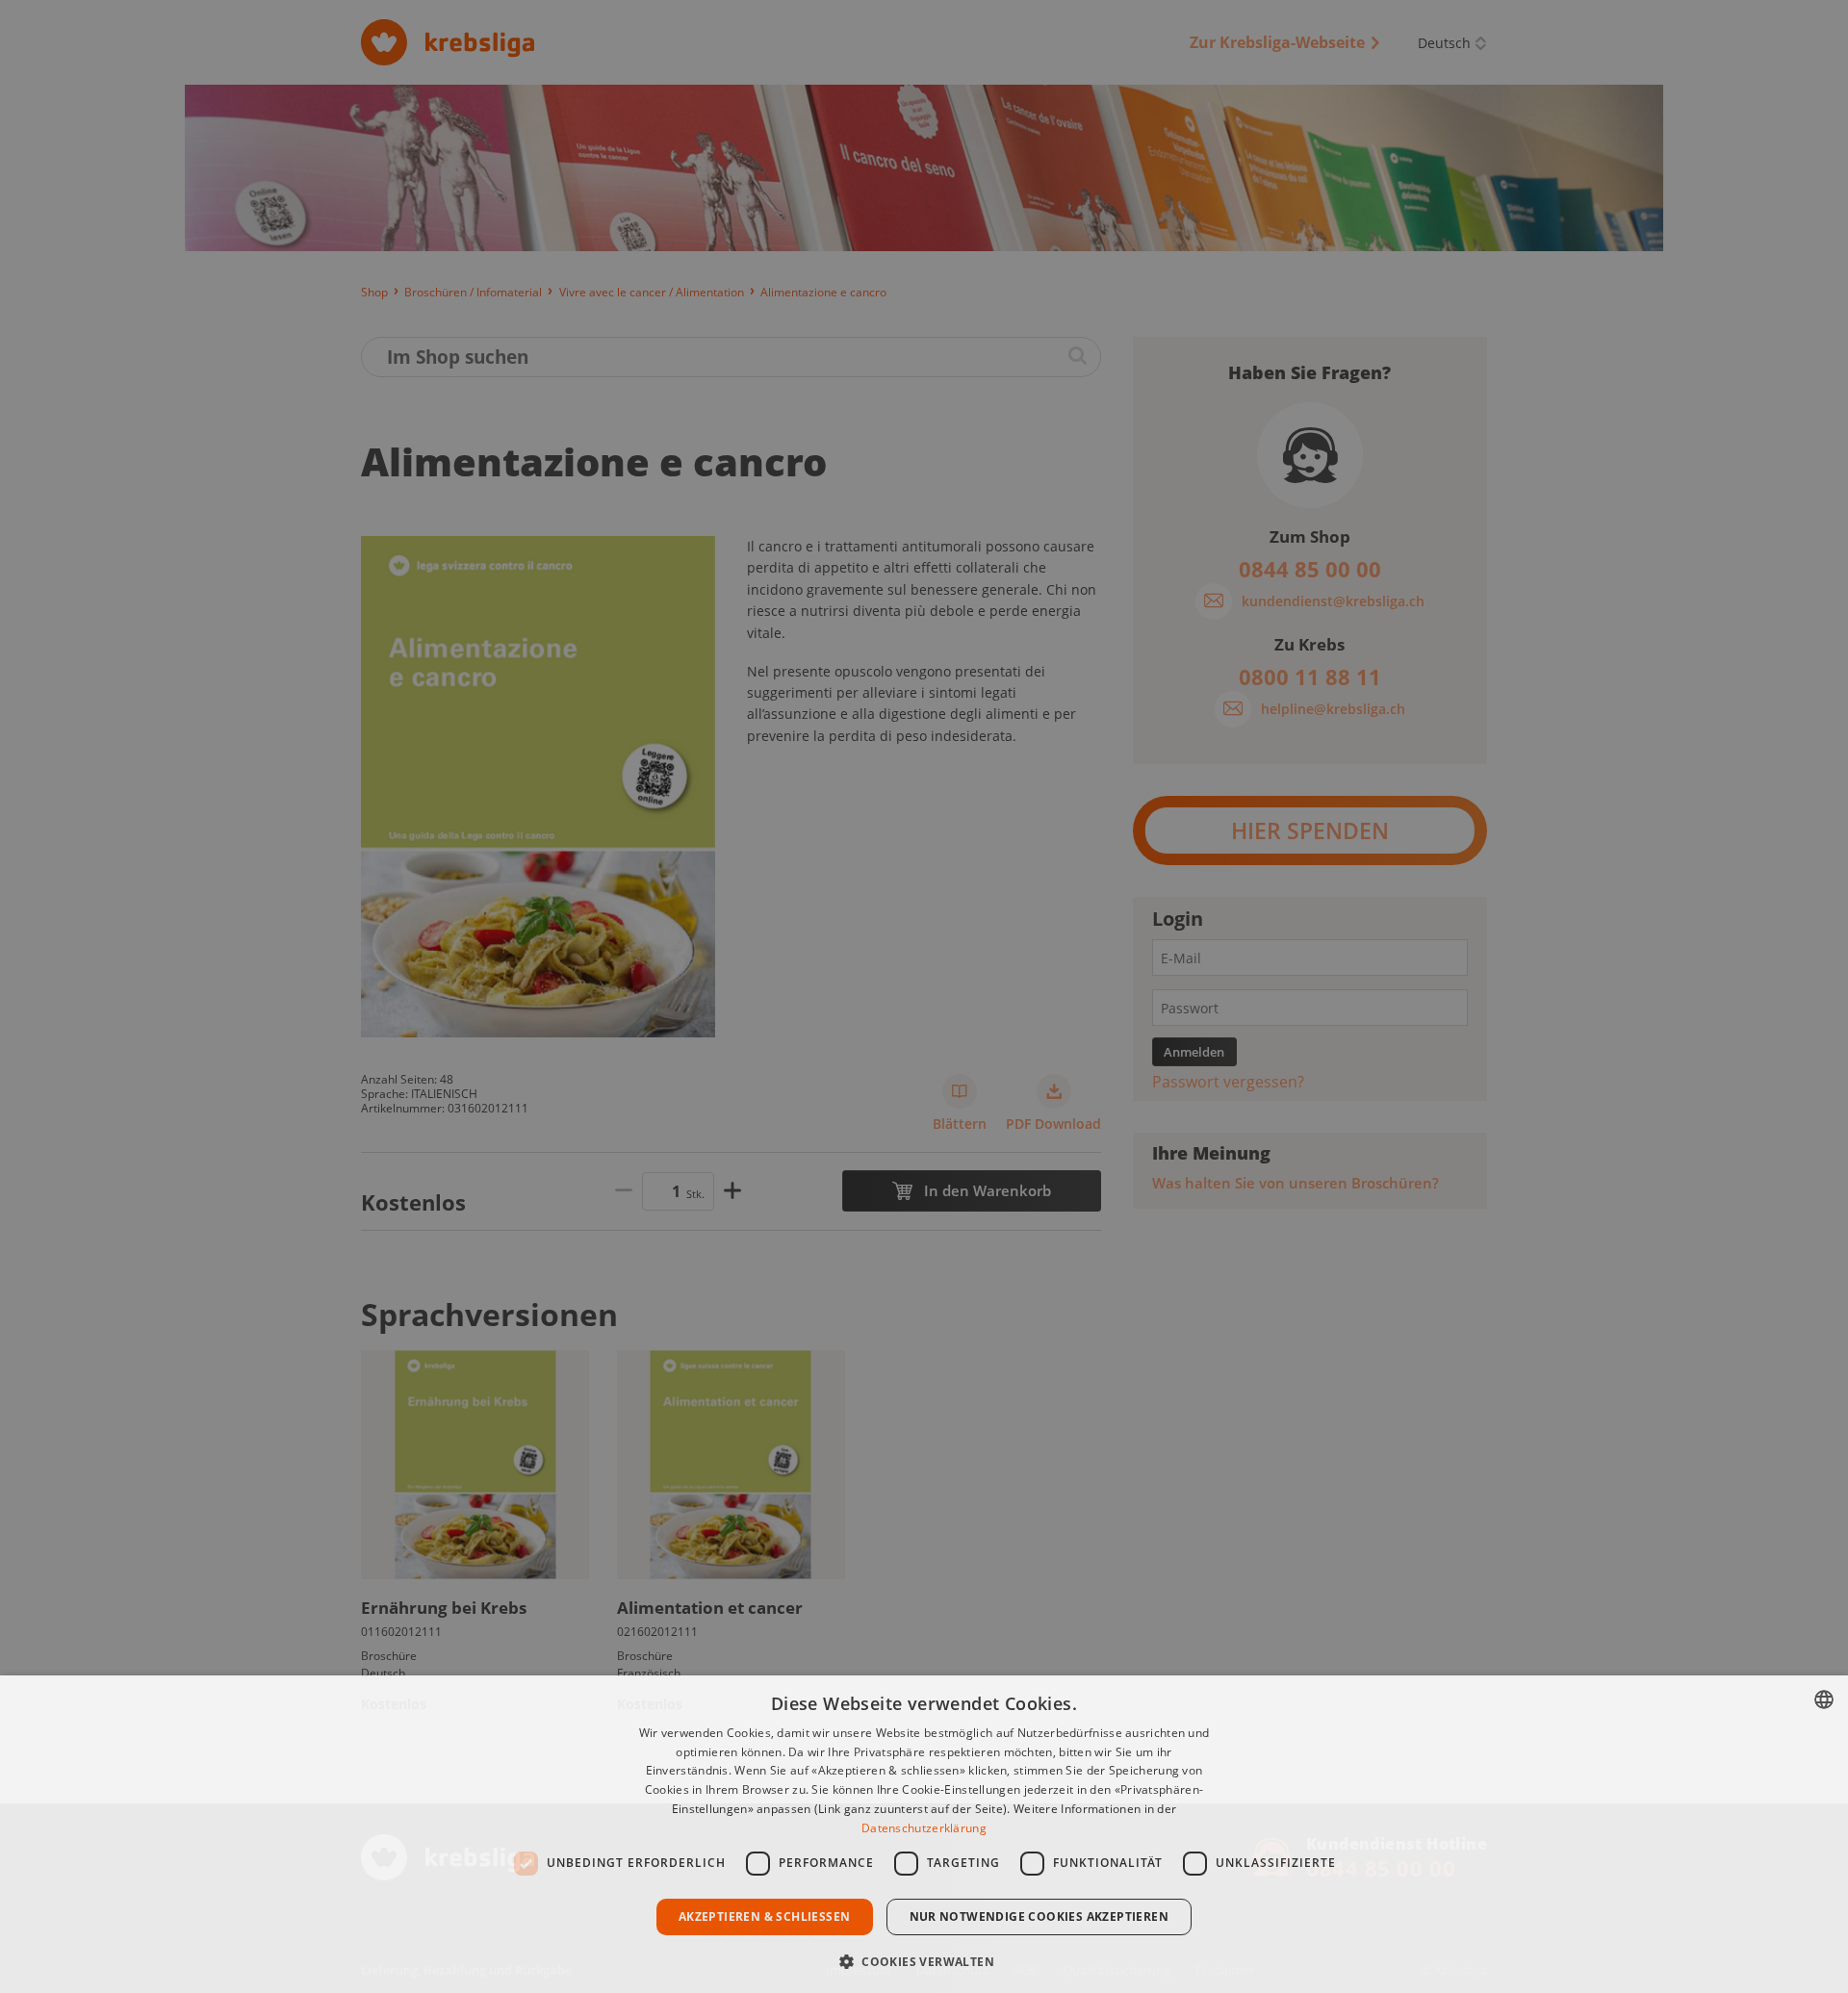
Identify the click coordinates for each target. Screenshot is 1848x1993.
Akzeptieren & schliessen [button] (765, 1916)
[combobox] (1824, 1699)
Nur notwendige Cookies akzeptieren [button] (1039, 1916)
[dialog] (924, 1834)
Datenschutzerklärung (924, 1828)
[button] (924, 1960)
